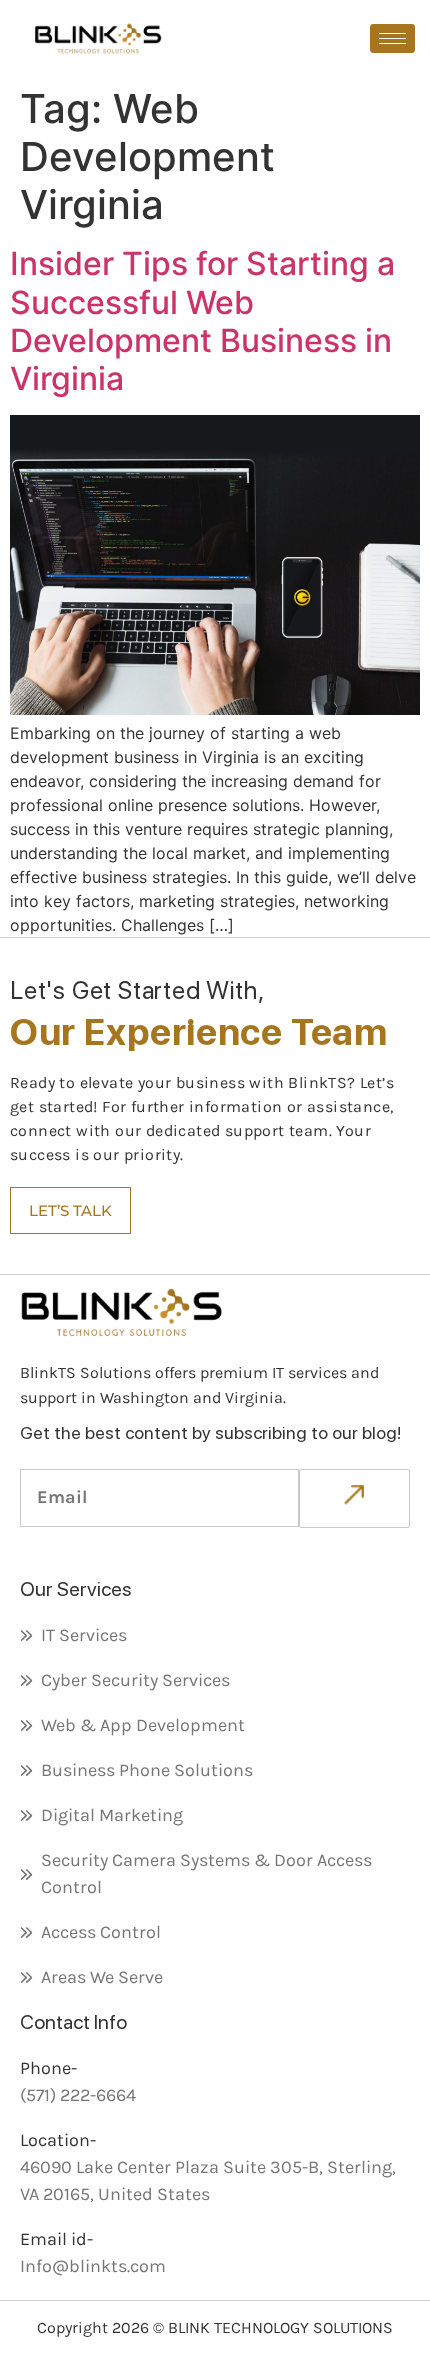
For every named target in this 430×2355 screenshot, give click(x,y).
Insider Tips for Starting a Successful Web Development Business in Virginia (202, 321)
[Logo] (98, 38)
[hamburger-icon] (392, 38)
